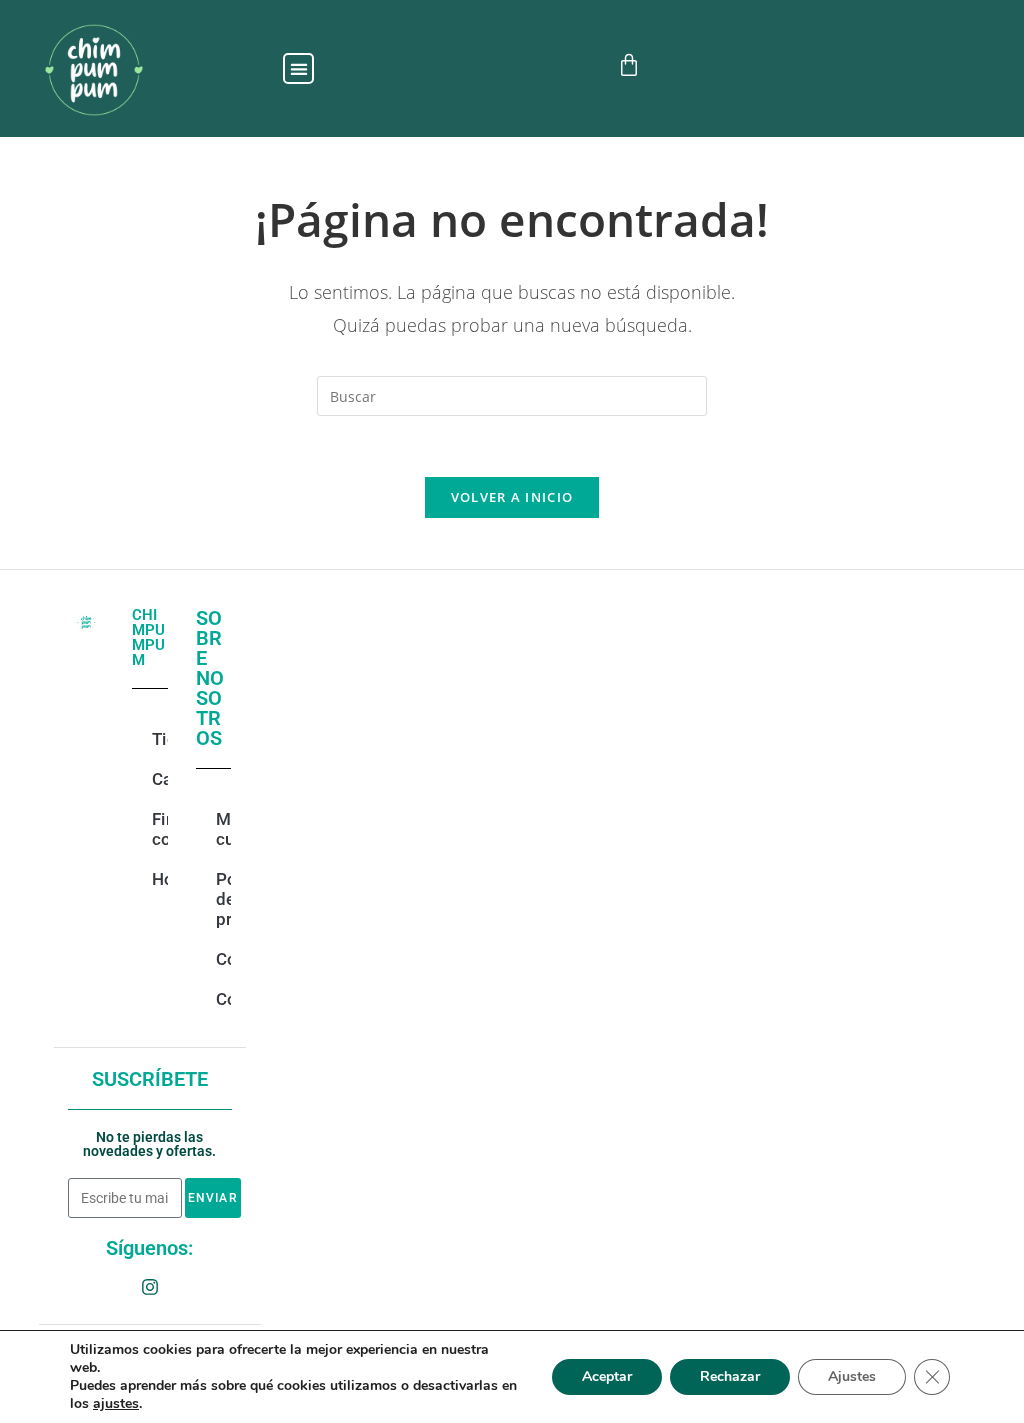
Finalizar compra (162, 829)
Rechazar (730, 1376)
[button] (298, 68)
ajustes (116, 1404)
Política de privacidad (226, 899)
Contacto (226, 959)
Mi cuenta (226, 829)
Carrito (162, 779)
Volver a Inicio (512, 497)
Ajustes (852, 1376)
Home (162, 879)
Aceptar (607, 1376)
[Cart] (629, 65)
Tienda (162, 739)
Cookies (226, 999)
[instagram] (150, 1287)
